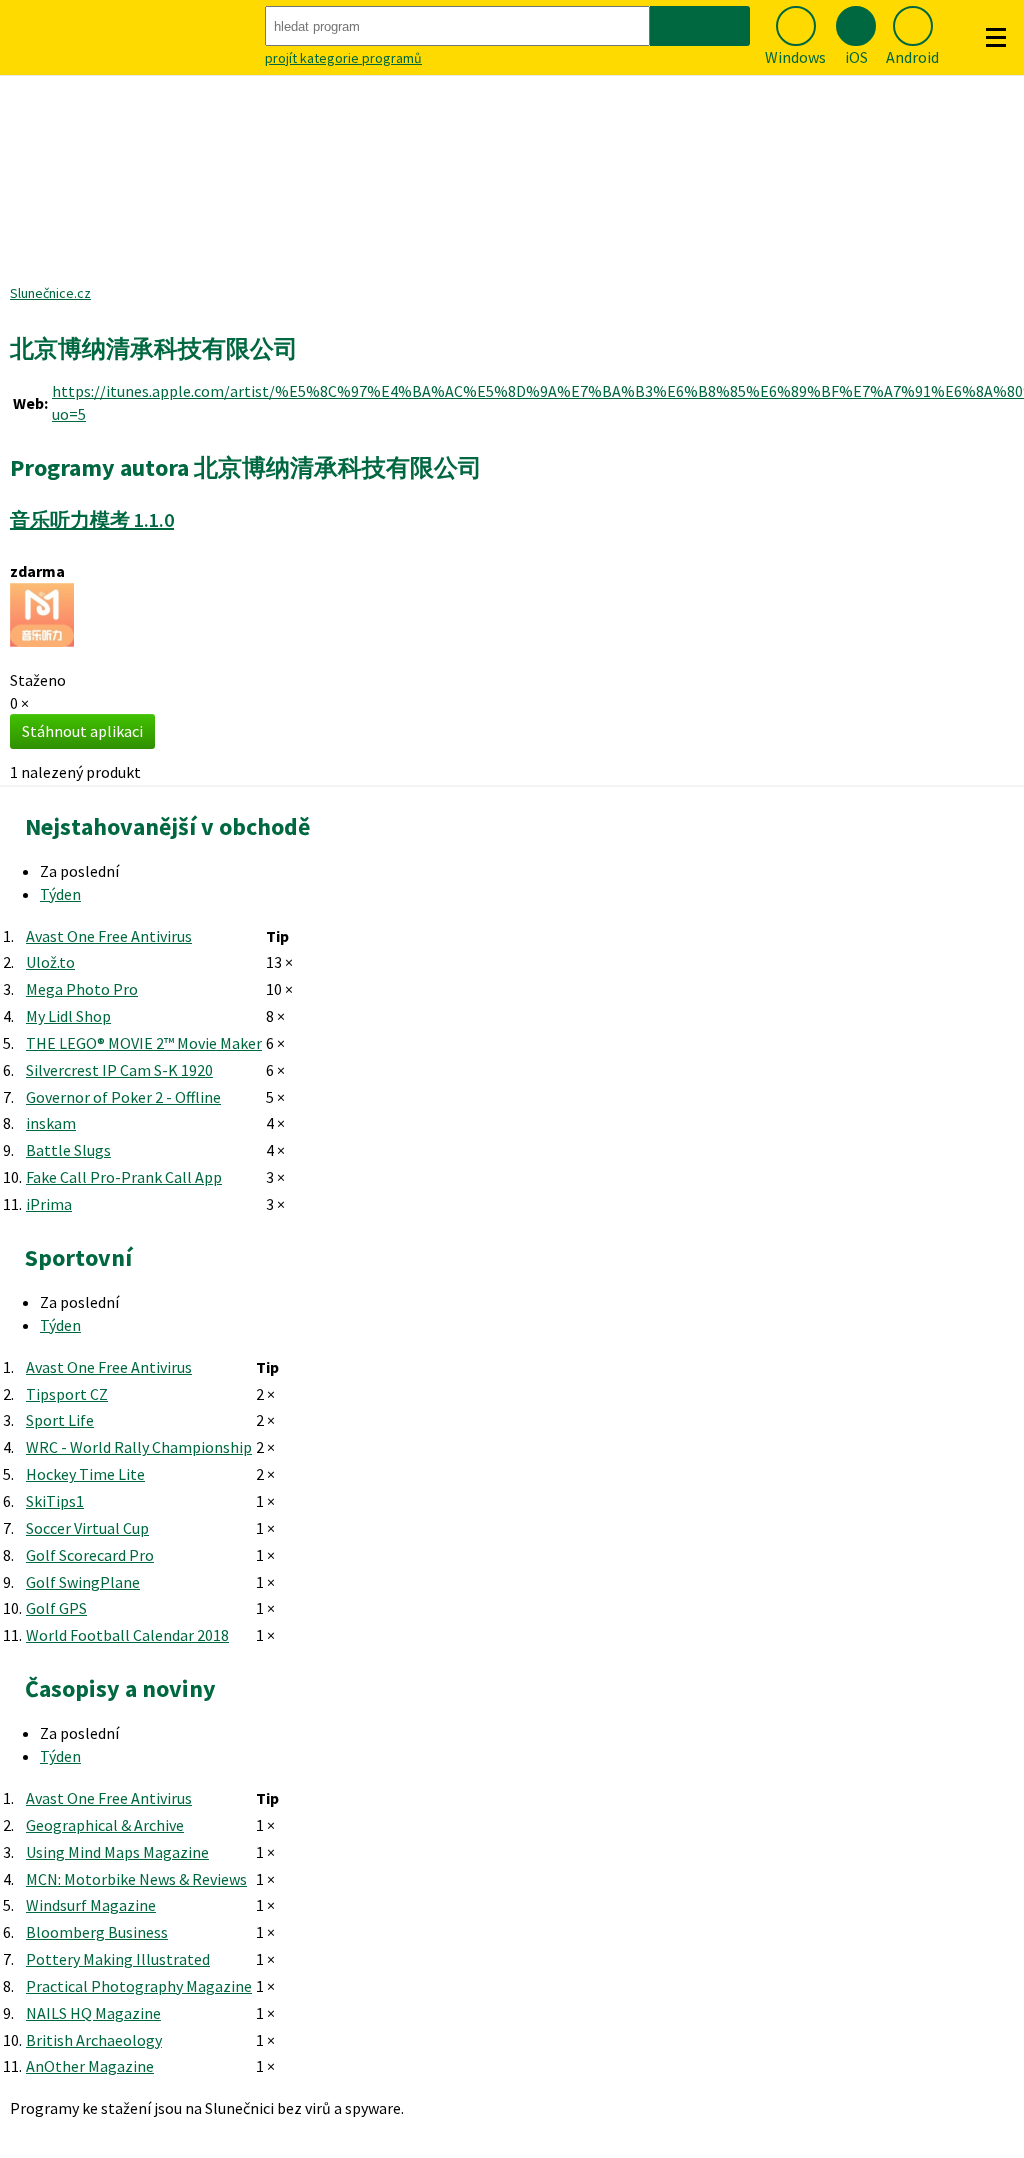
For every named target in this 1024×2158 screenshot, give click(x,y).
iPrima (49, 1204)
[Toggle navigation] (996, 38)
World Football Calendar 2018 (127, 1635)
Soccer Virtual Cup (87, 1528)
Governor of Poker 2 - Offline (123, 1097)
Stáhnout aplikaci (82, 731)
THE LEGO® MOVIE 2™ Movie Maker (144, 1043)
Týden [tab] (60, 894)
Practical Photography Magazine (139, 1986)
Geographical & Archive (105, 1825)
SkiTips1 (55, 1501)
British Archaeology (94, 2040)
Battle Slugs (68, 1150)
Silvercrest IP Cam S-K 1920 (119, 1070)
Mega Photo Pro (82, 989)
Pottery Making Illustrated (118, 1959)
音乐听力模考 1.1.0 (92, 519)
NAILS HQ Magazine (93, 2013)
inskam (51, 1123)
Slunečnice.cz (50, 293)
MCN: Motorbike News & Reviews (136, 1879)
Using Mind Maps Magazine (117, 1852)
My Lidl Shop (68, 1016)
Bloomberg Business (97, 1932)
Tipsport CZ (67, 1394)
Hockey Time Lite (85, 1474)
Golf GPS (56, 1608)
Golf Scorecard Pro (90, 1555)
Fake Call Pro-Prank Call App (124, 1177)
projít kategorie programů (343, 58)
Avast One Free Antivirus (109, 936)
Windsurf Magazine (91, 1905)
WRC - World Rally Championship (139, 1447)
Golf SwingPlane (83, 1582)
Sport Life (60, 1420)
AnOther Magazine (90, 2066)
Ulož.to (50, 962)
